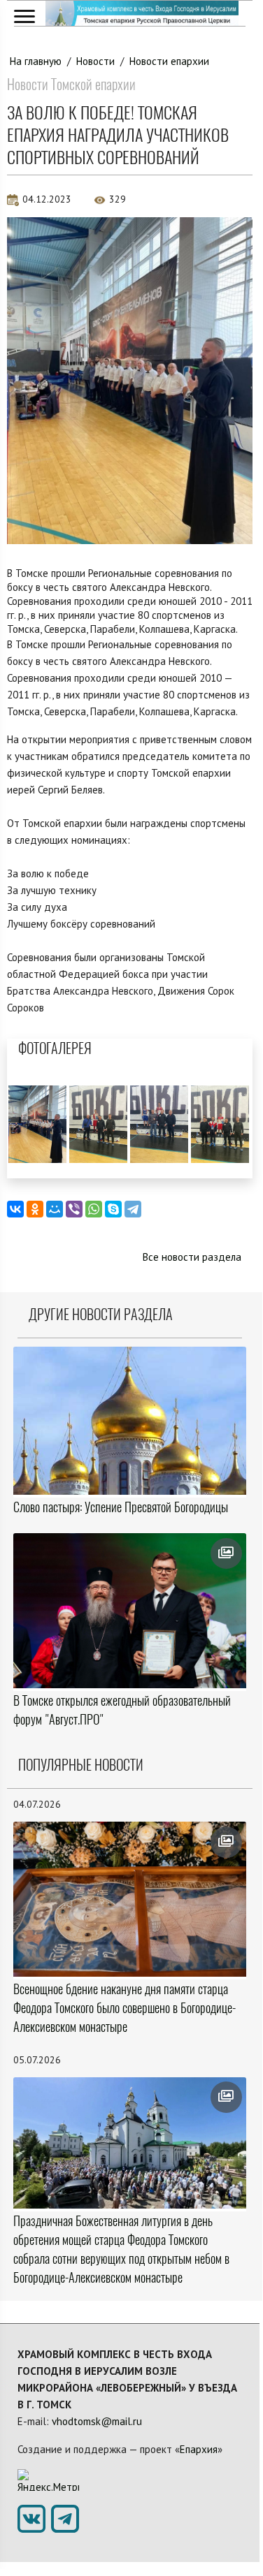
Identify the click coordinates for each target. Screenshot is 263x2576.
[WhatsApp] (94, 1209)
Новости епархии (169, 61)
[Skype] (113, 1209)
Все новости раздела (192, 1257)
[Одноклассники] (35, 1209)
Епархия (199, 2449)
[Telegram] (133, 1209)
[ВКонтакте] (15, 1209)
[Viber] (74, 1209)
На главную (36, 61)
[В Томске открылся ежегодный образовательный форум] (130, 1611)
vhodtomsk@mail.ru (97, 2421)
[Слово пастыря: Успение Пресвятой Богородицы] (130, 1421)
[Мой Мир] (55, 1209)
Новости (95, 61)
